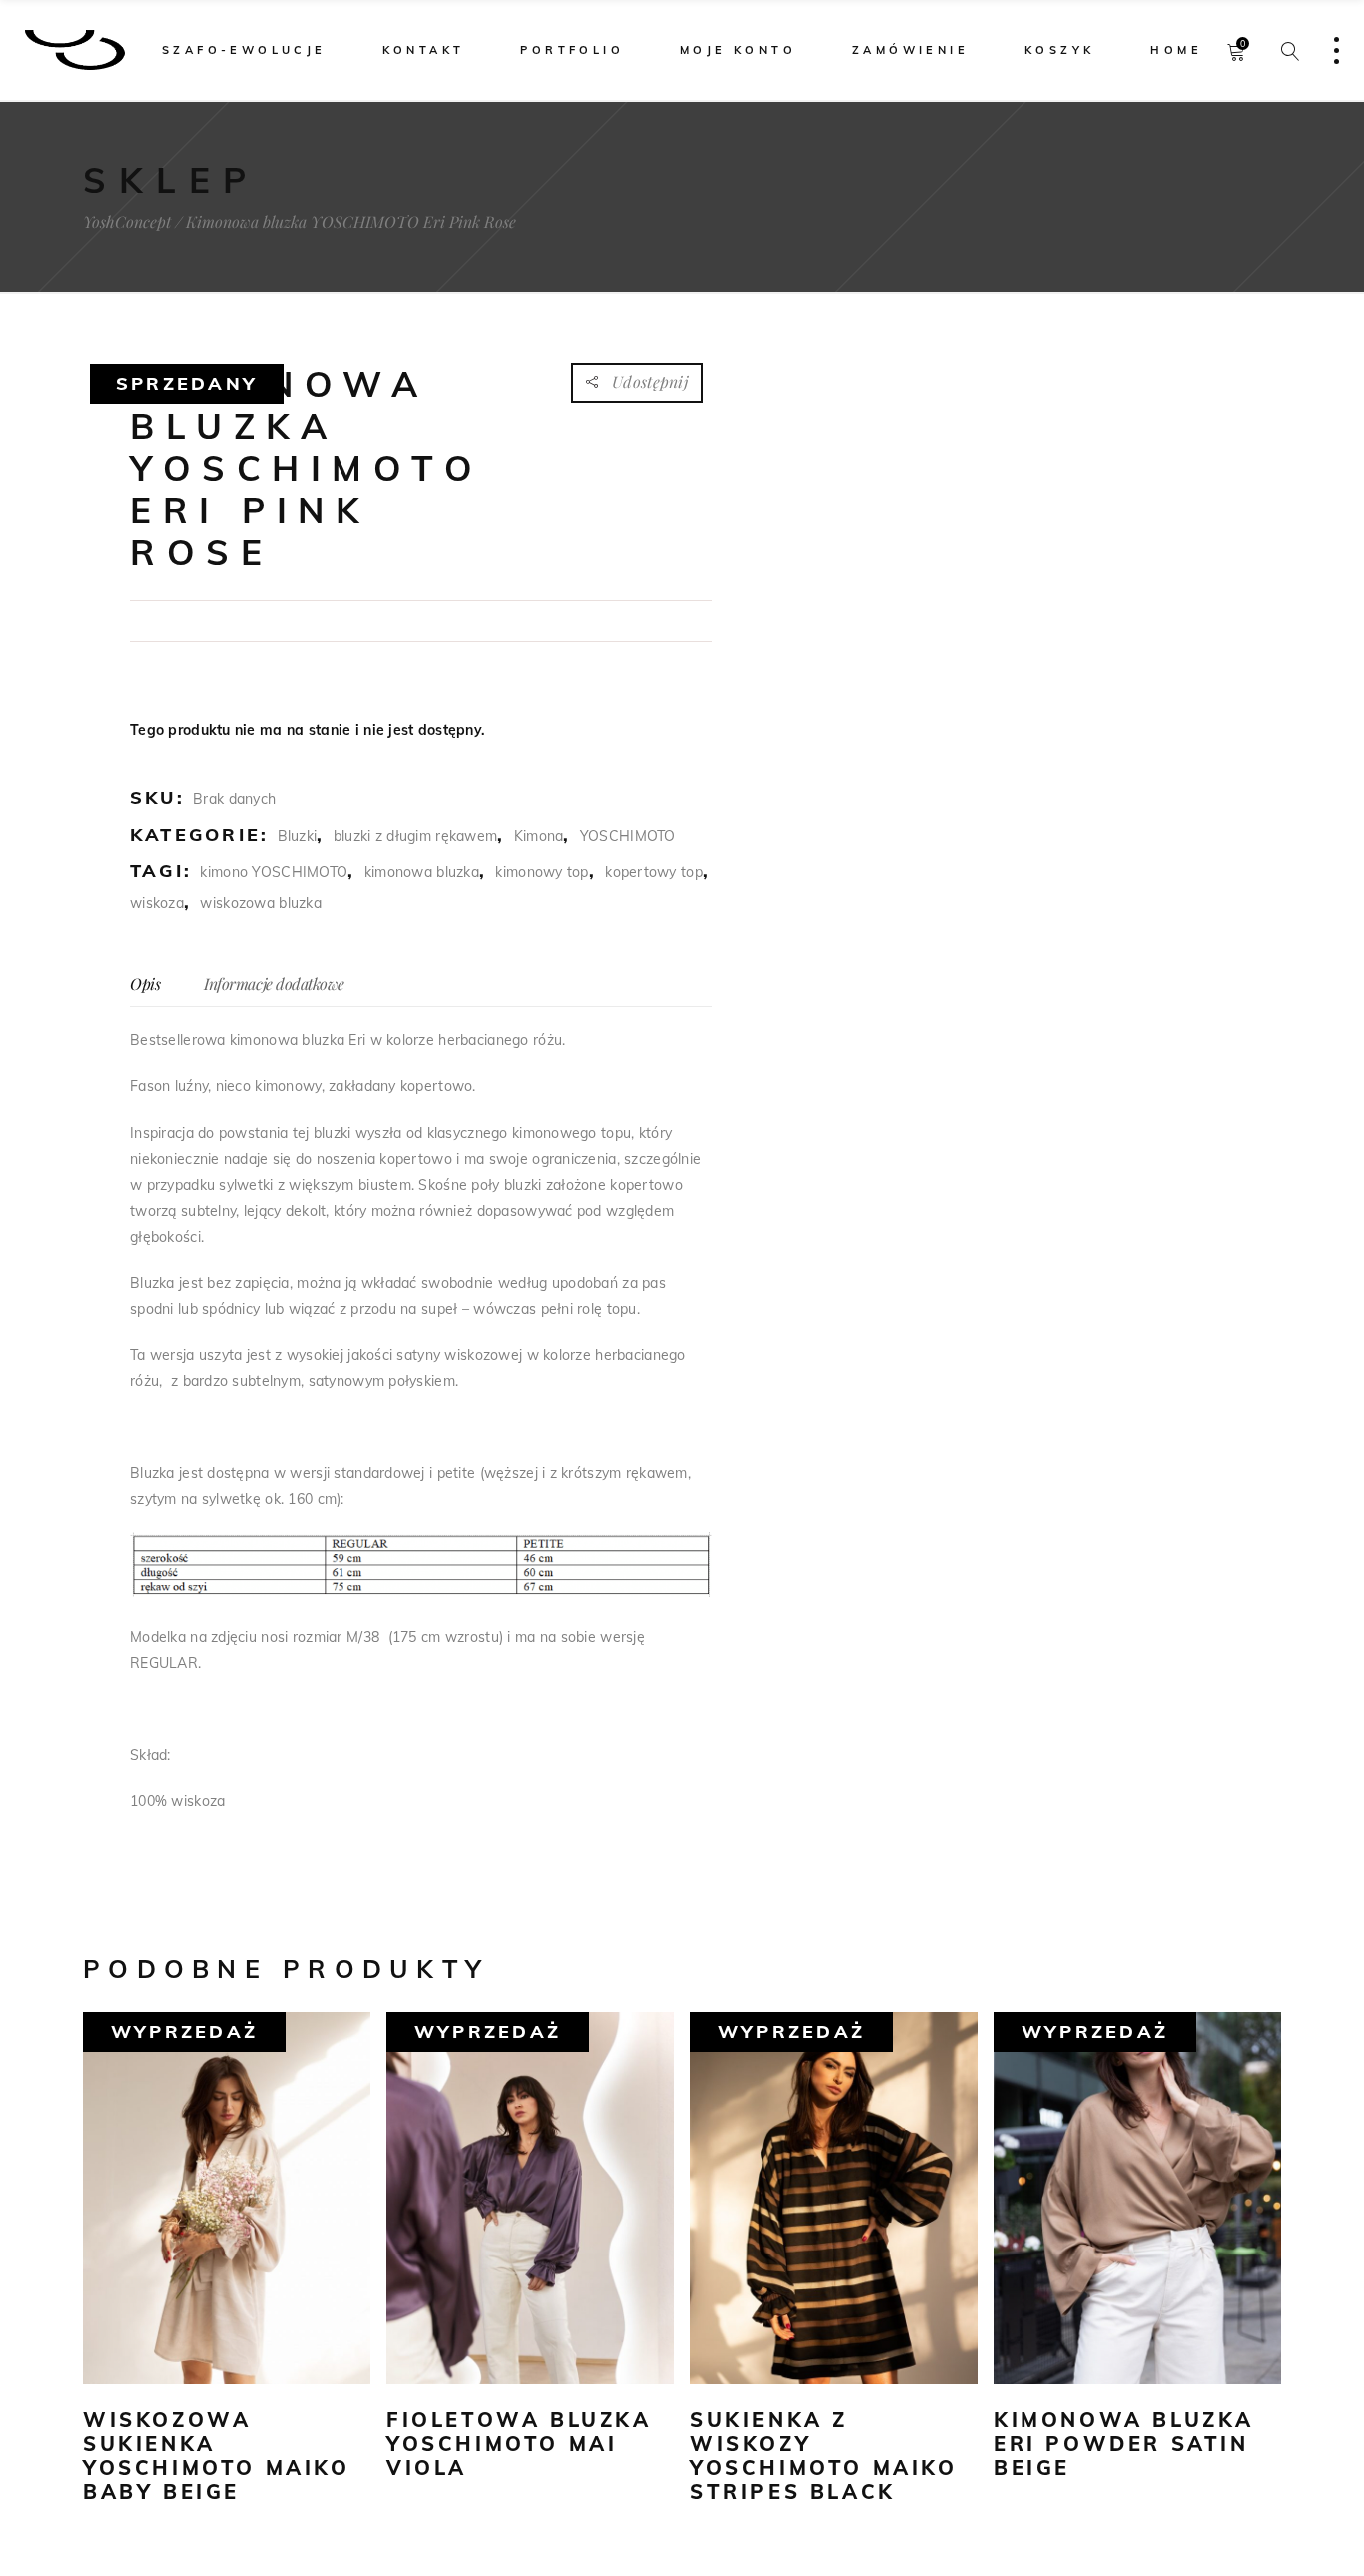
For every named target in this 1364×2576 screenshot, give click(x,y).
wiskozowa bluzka (260, 903)
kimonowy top (542, 872)
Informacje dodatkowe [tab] (274, 984)
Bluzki (298, 836)
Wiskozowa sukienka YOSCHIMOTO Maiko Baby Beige (217, 2456)
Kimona (539, 836)
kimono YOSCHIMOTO (274, 872)
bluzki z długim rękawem (415, 836)
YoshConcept (127, 222)
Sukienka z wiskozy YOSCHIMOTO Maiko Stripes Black (824, 2456)
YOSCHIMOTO (628, 836)
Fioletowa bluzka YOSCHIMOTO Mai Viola (519, 2444)
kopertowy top (654, 872)
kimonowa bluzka (422, 872)
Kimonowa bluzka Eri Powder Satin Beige (1124, 2444)
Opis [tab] (145, 984)
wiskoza (157, 903)
